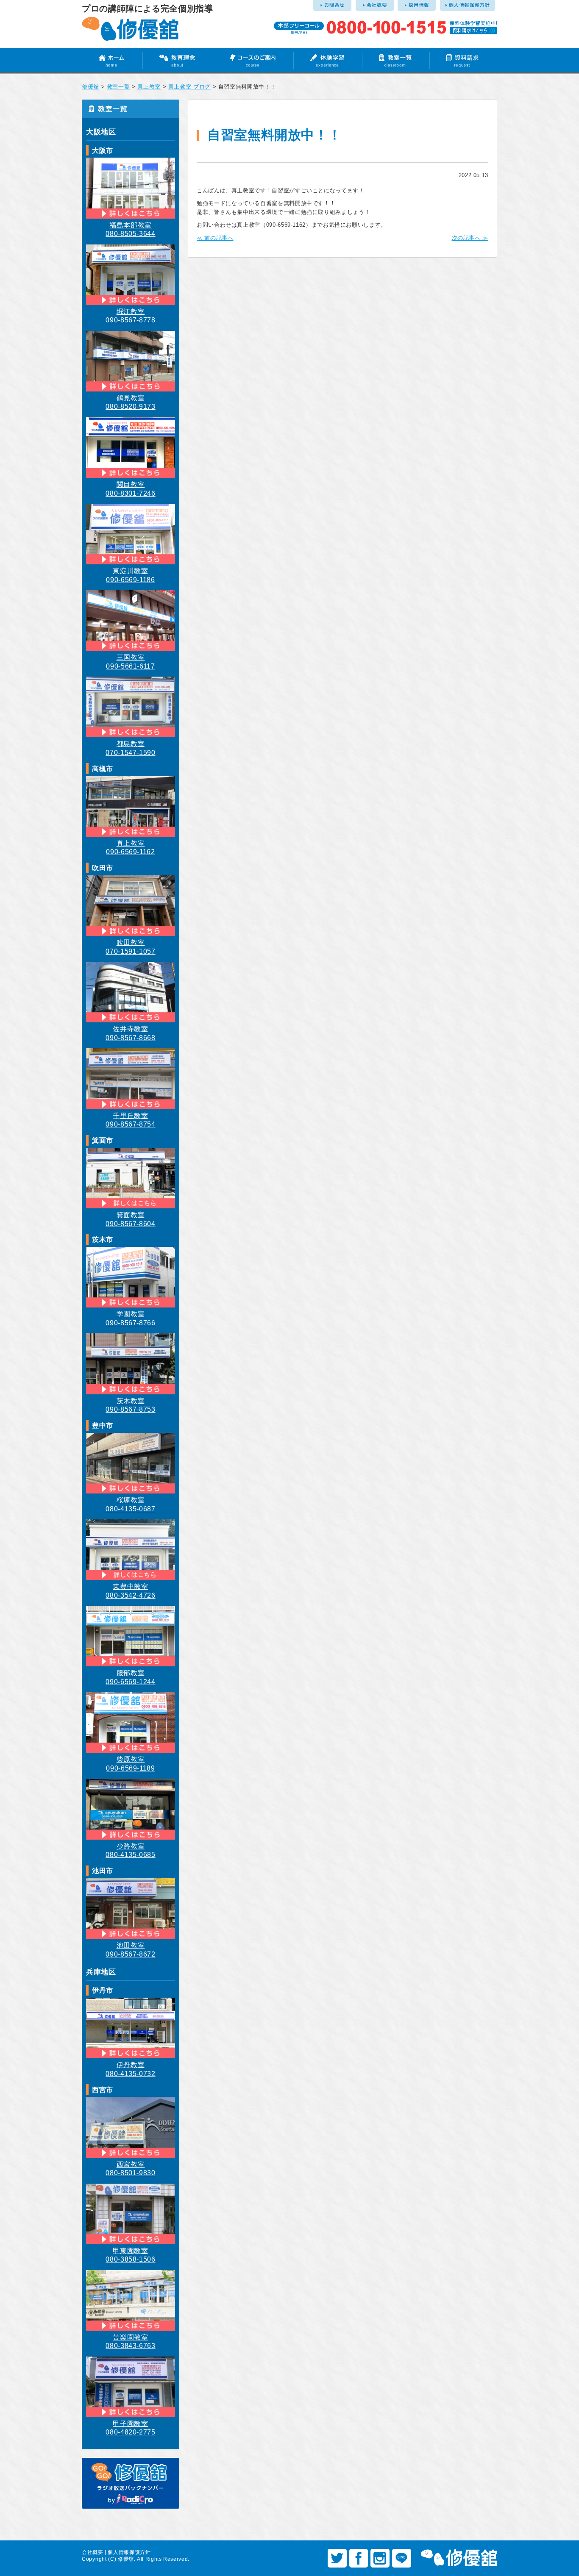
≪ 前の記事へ (215, 238)
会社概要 (93, 2552)
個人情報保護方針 (129, 2552)
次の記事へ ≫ (470, 238)
